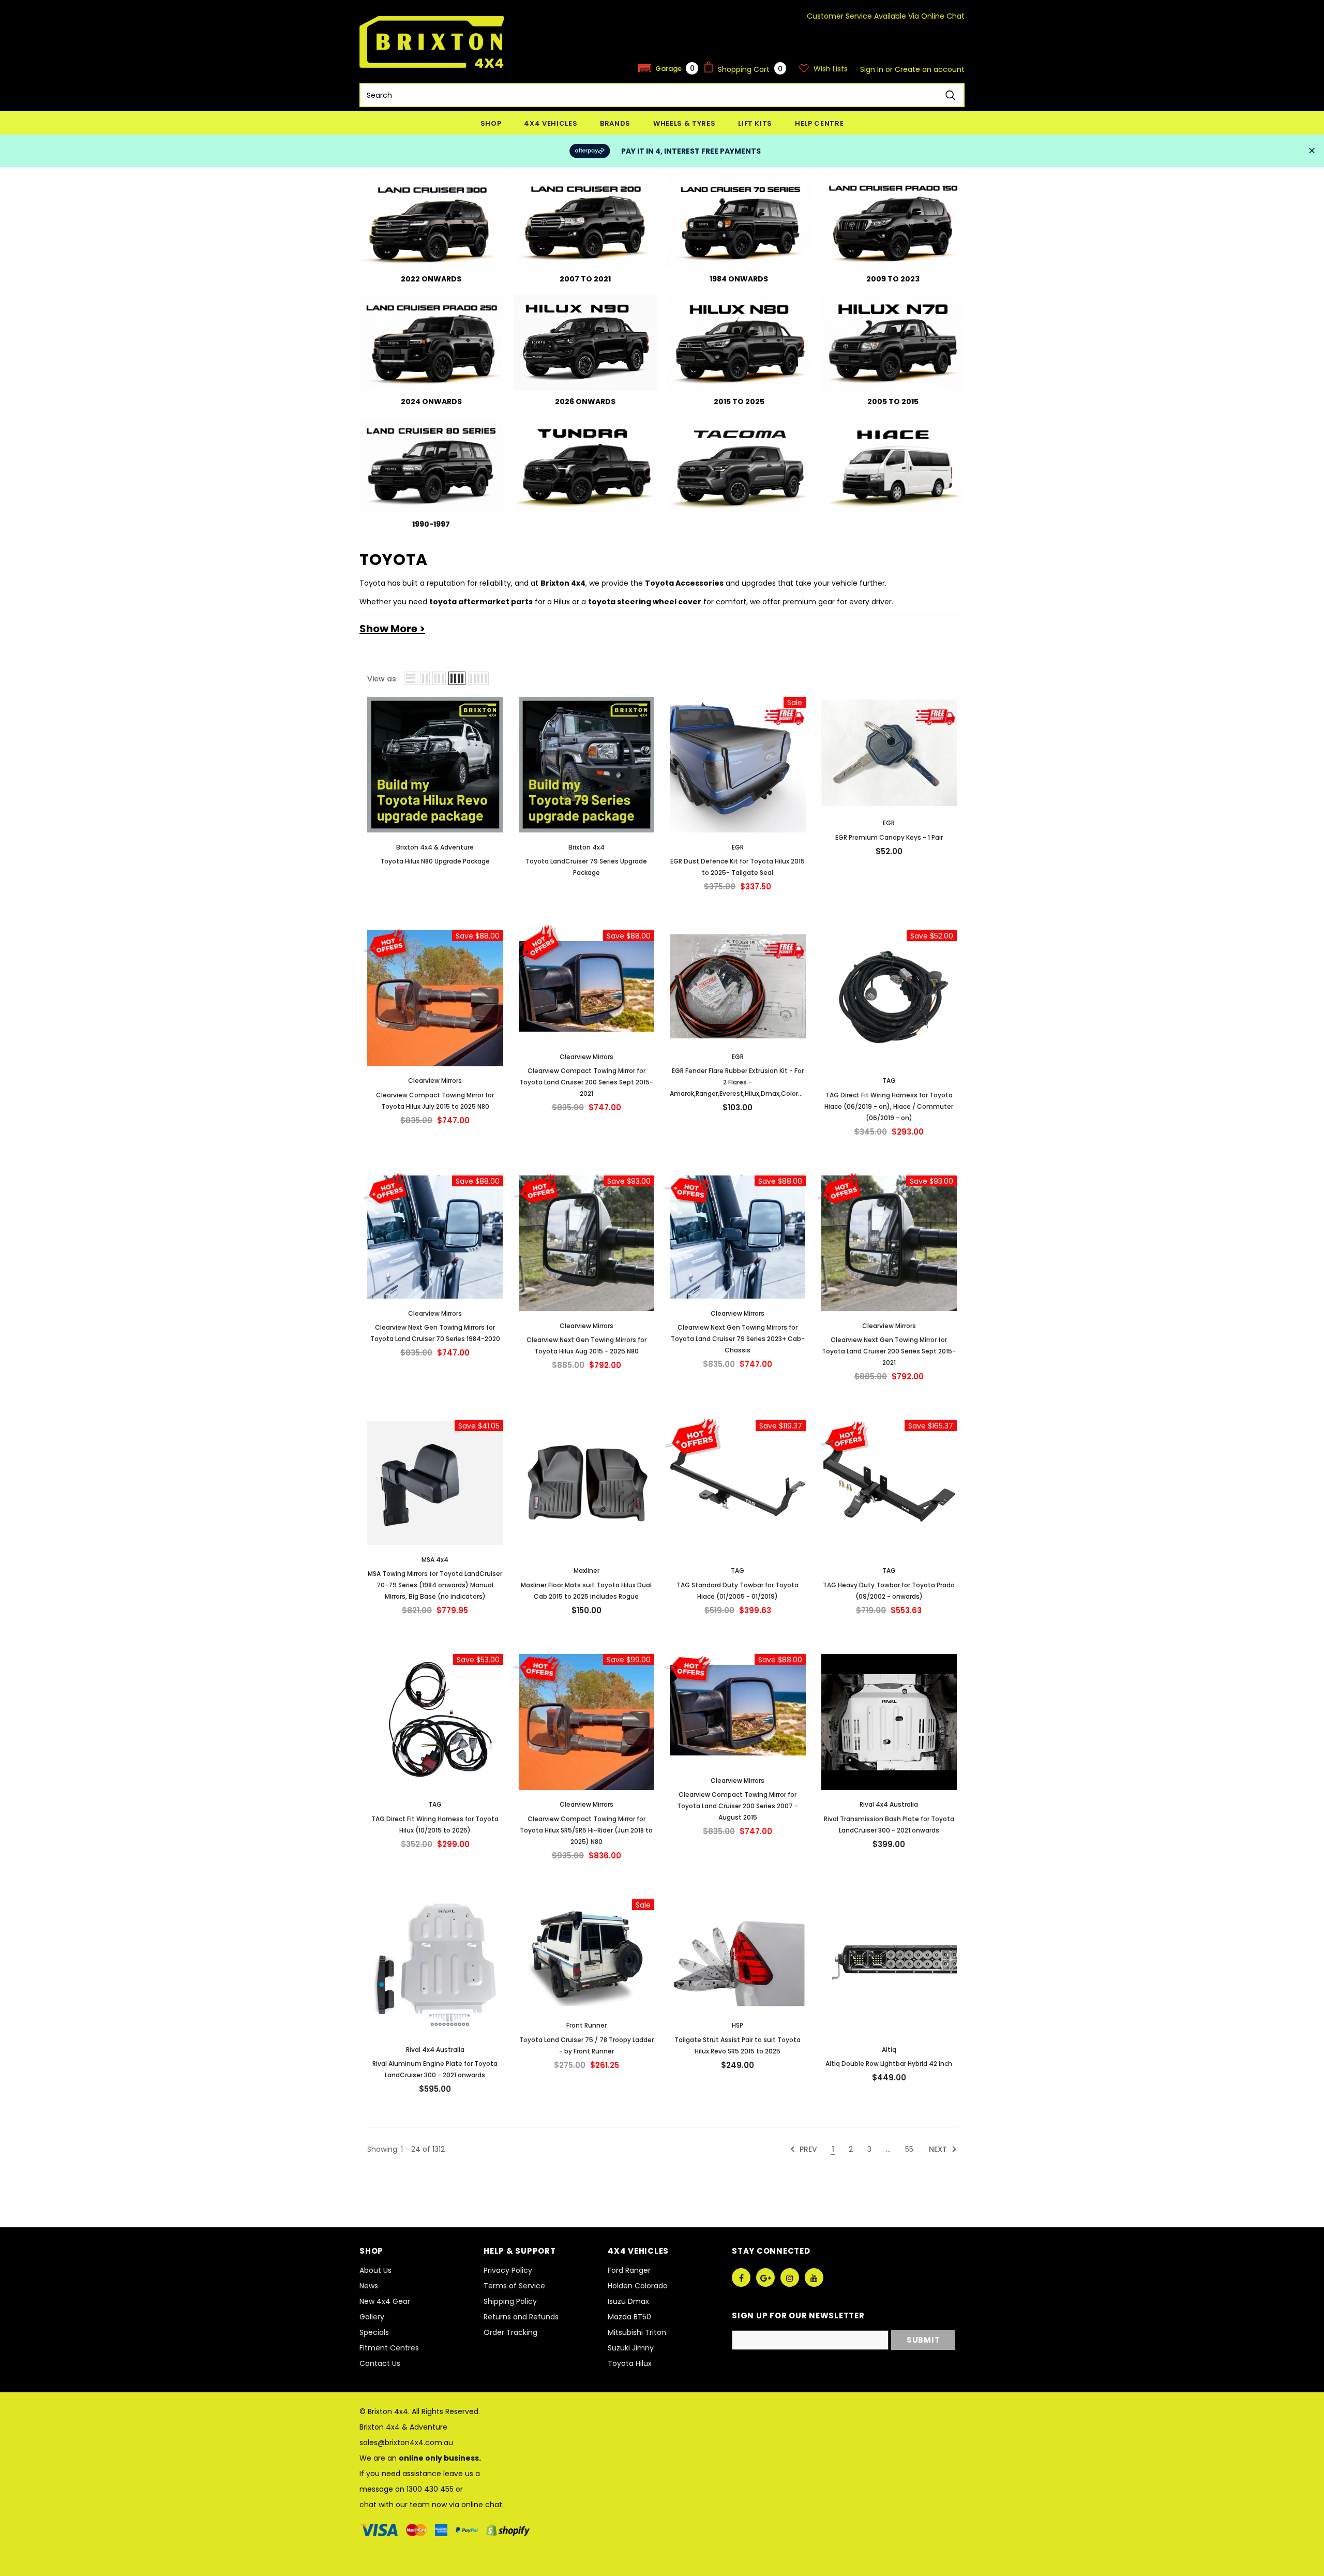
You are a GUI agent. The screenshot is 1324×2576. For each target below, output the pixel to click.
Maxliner (586, 1570)
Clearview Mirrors (435, 1081)
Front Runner (586, 2025)
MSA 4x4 (435, 1560)
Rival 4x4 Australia (889, 1804)
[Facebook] (741, 2277)
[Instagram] (790, 2277)
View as (382, 679)
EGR (738, 847)
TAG (889, 1081)
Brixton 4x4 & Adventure (435, 847)
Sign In (873, 69)
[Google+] (765, 2277)
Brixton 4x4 (586, 847)
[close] (1312, 151)
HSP (738, 2025)
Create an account (930, 69)
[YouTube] (814, 2277)
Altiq (889, 2050)
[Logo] (432, 42)
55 (909, 2149)
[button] (668, 68)
